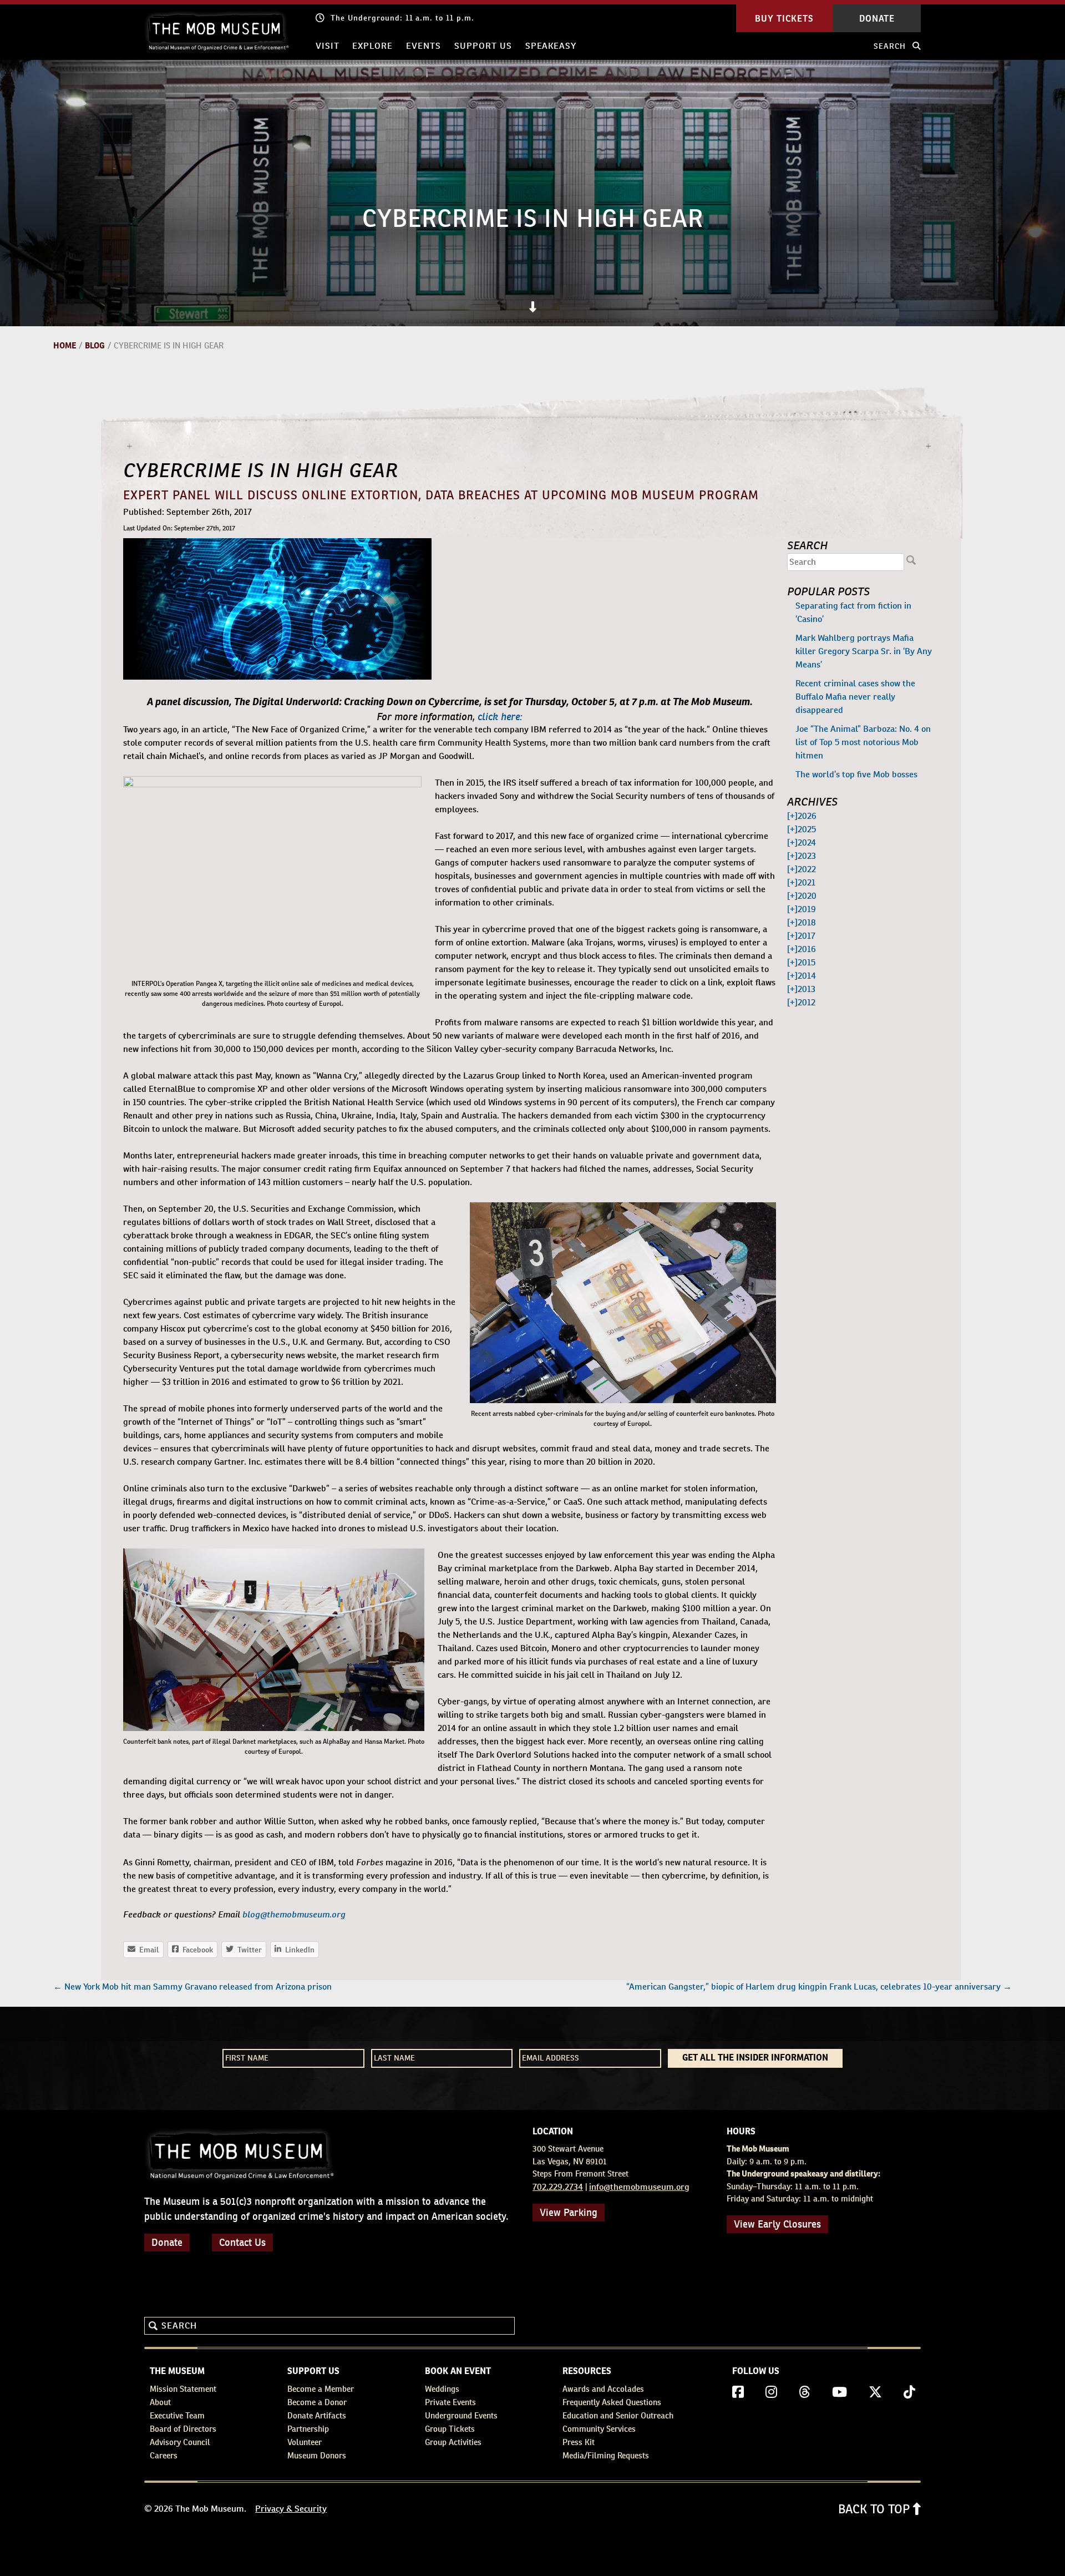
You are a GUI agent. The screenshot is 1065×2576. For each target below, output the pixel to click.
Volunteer (305, 2442)
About (160, 2402)
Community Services (599, 2429)
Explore (372, 46)
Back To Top (876, 2509)
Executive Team (177, 2415)
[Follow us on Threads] (805, 2392)
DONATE (877, 18)
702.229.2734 (558, 2187)
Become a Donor (317, 2402)
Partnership (308, 2429)
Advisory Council (180, 2442)
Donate (167, 2242)
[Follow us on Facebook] (738, 2392)
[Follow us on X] (875, 2392)
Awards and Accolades (603, 2389)
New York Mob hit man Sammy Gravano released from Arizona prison (192, 1987)
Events (424, 46)
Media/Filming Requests (606, 2455)
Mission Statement (183, 2389)
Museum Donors (317, 2455)
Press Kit (579, 2442)
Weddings (442, 2389)
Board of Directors (183, 2429)
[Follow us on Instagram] (771, 2392)
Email (144, 1950)
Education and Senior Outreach (618, 2415)
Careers (164, 2455)
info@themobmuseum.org (639, 2187)
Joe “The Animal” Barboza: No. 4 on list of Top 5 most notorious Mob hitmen (863, 742)
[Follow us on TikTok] (909, 2392)
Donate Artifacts (317, 2415)
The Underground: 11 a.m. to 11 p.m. (402, 18)
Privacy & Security (291, 2509)
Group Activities (453, 2442)
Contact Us (242, 2242)
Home (65, 345)
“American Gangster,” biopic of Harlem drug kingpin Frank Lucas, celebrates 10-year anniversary (819, 1987)
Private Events (450, 2402)
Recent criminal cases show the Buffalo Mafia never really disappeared (855, 697)
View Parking (569, 2212)
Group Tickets (450, 2429)
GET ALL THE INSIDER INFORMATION (755, 2058)
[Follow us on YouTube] (840, 2392)
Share (295, 1950)
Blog (95, 345)
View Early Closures (777, 2224)
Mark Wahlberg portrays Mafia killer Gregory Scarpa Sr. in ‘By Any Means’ (864, 651)
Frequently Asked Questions (612, 2402)
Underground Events (461, 2415)
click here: (500, 715)
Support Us (483, 46)
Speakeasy (551, 46)
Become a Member (321, 2389)
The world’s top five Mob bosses (856, 774)
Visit (328, 46)
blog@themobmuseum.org (294, 1914)
